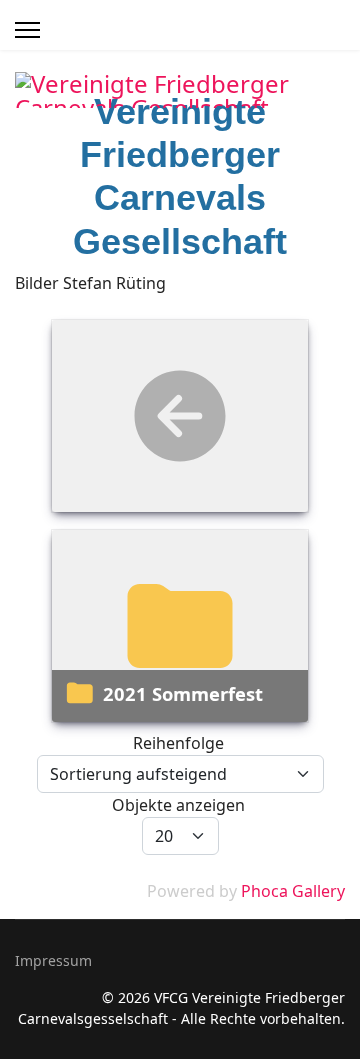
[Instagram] (339, 132)
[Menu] (27, 30)
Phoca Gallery (293, 891)
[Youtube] (317, 132)
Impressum (53, 960)
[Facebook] (295, 132)
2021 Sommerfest (183, 693)
